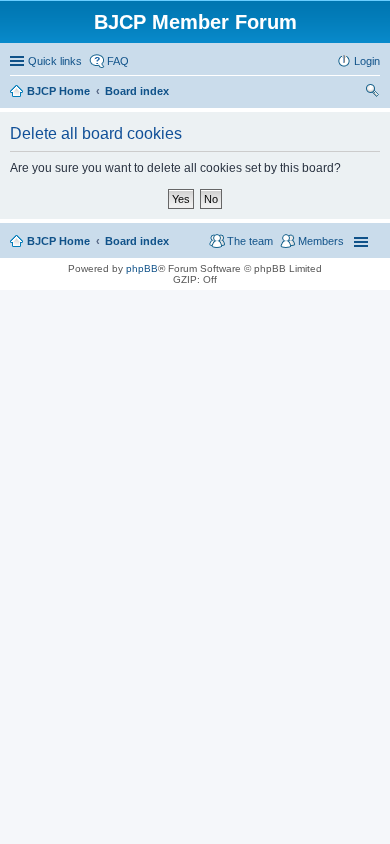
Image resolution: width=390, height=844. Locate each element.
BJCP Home (58, 241)
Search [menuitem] (372, 93)
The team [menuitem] (250, 241)
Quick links (55, 61)
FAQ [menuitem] (118, 61)
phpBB (142, 268)
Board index (137, 241)
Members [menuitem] (321, 241)
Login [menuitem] (367, 61)
